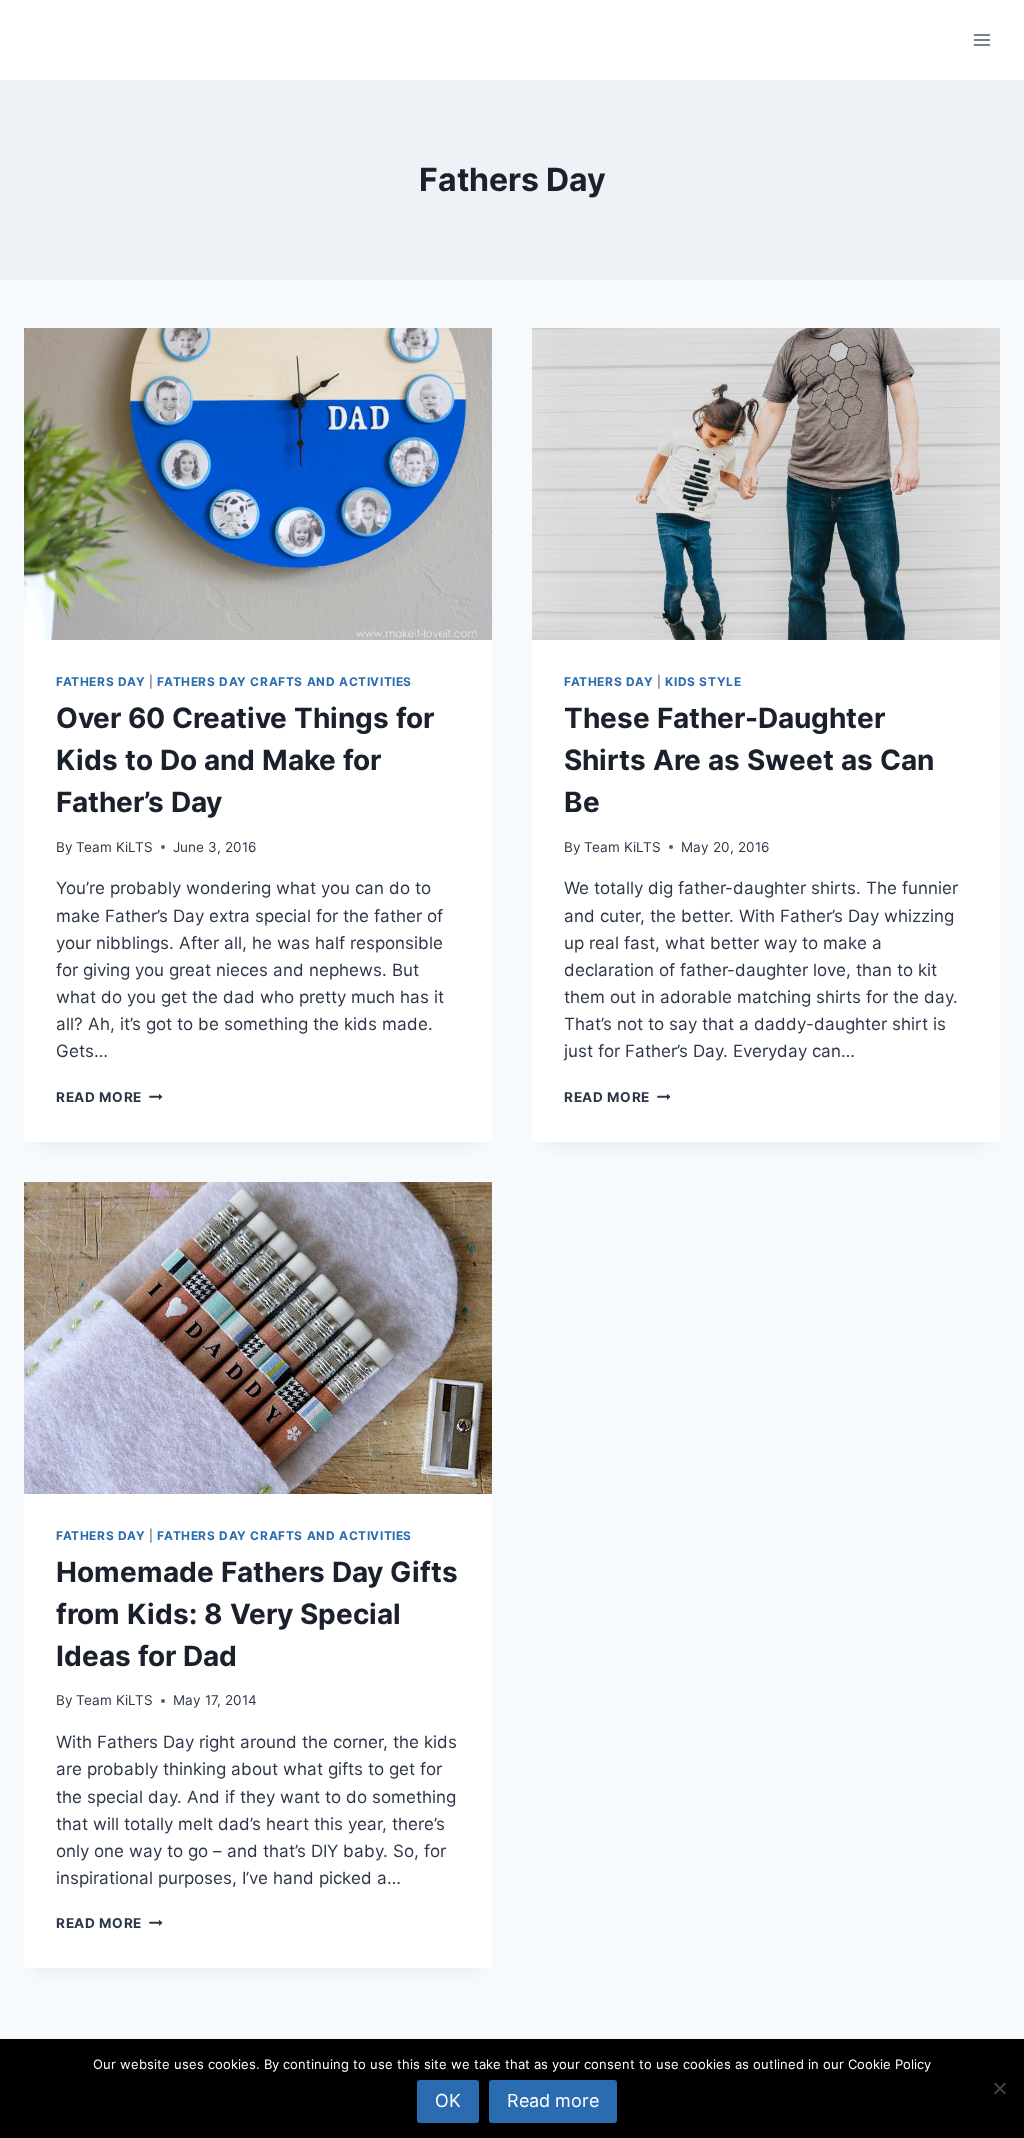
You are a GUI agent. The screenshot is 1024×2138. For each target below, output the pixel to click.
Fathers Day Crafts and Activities (284, 681)
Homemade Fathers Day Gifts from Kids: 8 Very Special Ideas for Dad (257, 1614)
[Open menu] (981, 39)
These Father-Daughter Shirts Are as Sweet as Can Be (749, 760)
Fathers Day (101, 681)
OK (448, 2100)
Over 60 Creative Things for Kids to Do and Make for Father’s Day (245, 760)
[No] (999, 2088)
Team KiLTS (114, 847)
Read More (109, 1097)
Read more (553, 2100)
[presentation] (258, 484)
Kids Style (703, 681)
